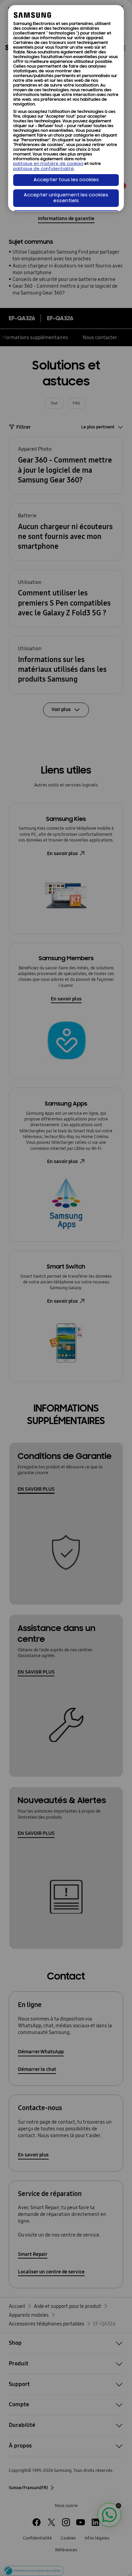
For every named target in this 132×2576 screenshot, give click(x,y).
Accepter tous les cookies (66, 180)
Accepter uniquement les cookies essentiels (66, 198)
